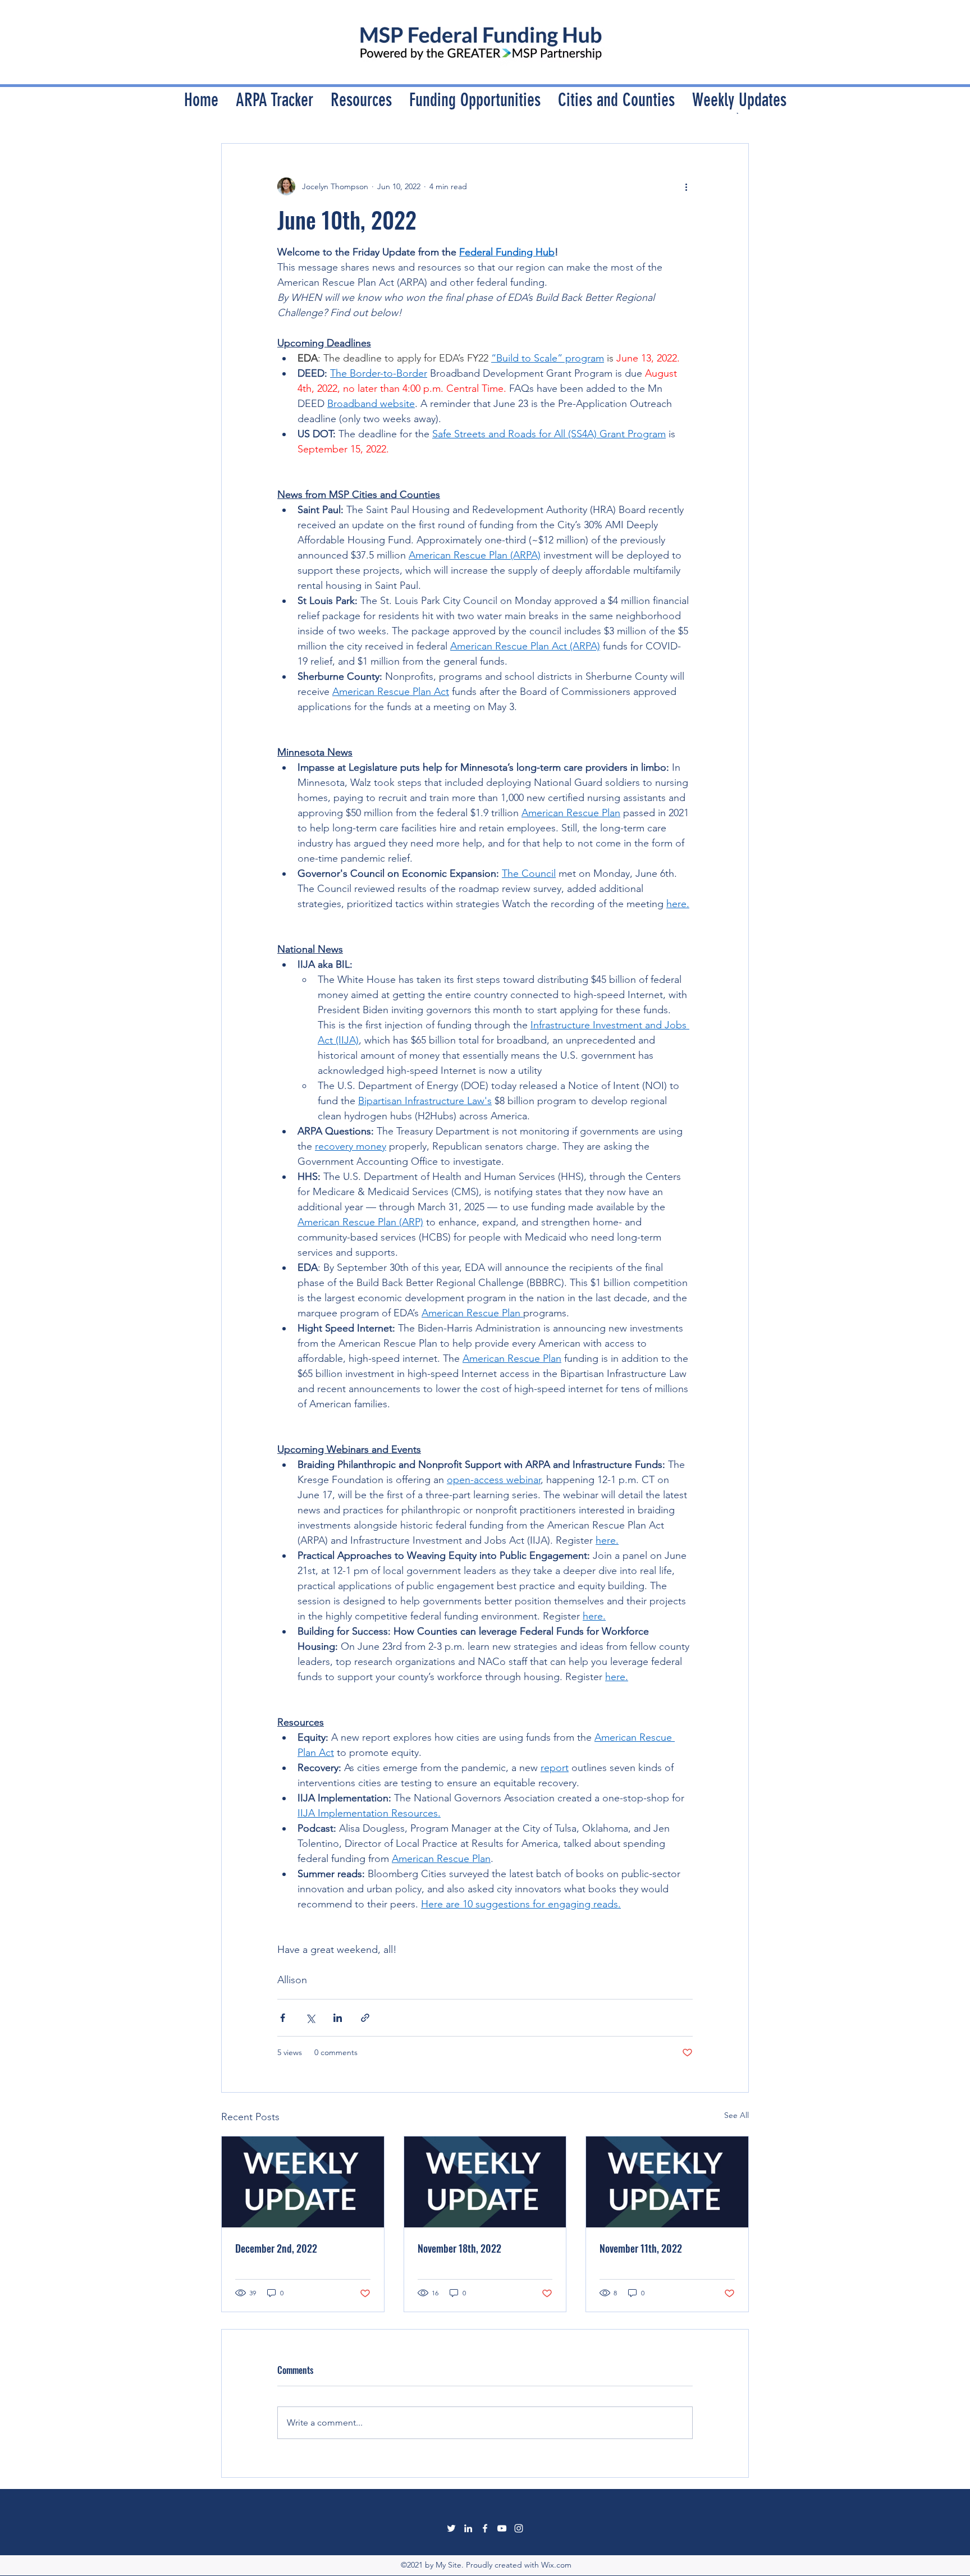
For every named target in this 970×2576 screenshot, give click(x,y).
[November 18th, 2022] (485, 2182)
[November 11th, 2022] (667, 2182)
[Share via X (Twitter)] (310, 2018)
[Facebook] (485, 2528)
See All (736, 2115)
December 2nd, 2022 (276, 2248)
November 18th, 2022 (459, 2248)
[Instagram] (519, 2528)
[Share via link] (365, 2018)
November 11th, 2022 (641, 2248)
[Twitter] (451, 2528)
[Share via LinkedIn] (338, 2018)
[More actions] (686, 186)
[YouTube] (502, 2528)
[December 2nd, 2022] (303, 2182)
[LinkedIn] (468, 2528)
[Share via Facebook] (283, 2018)
